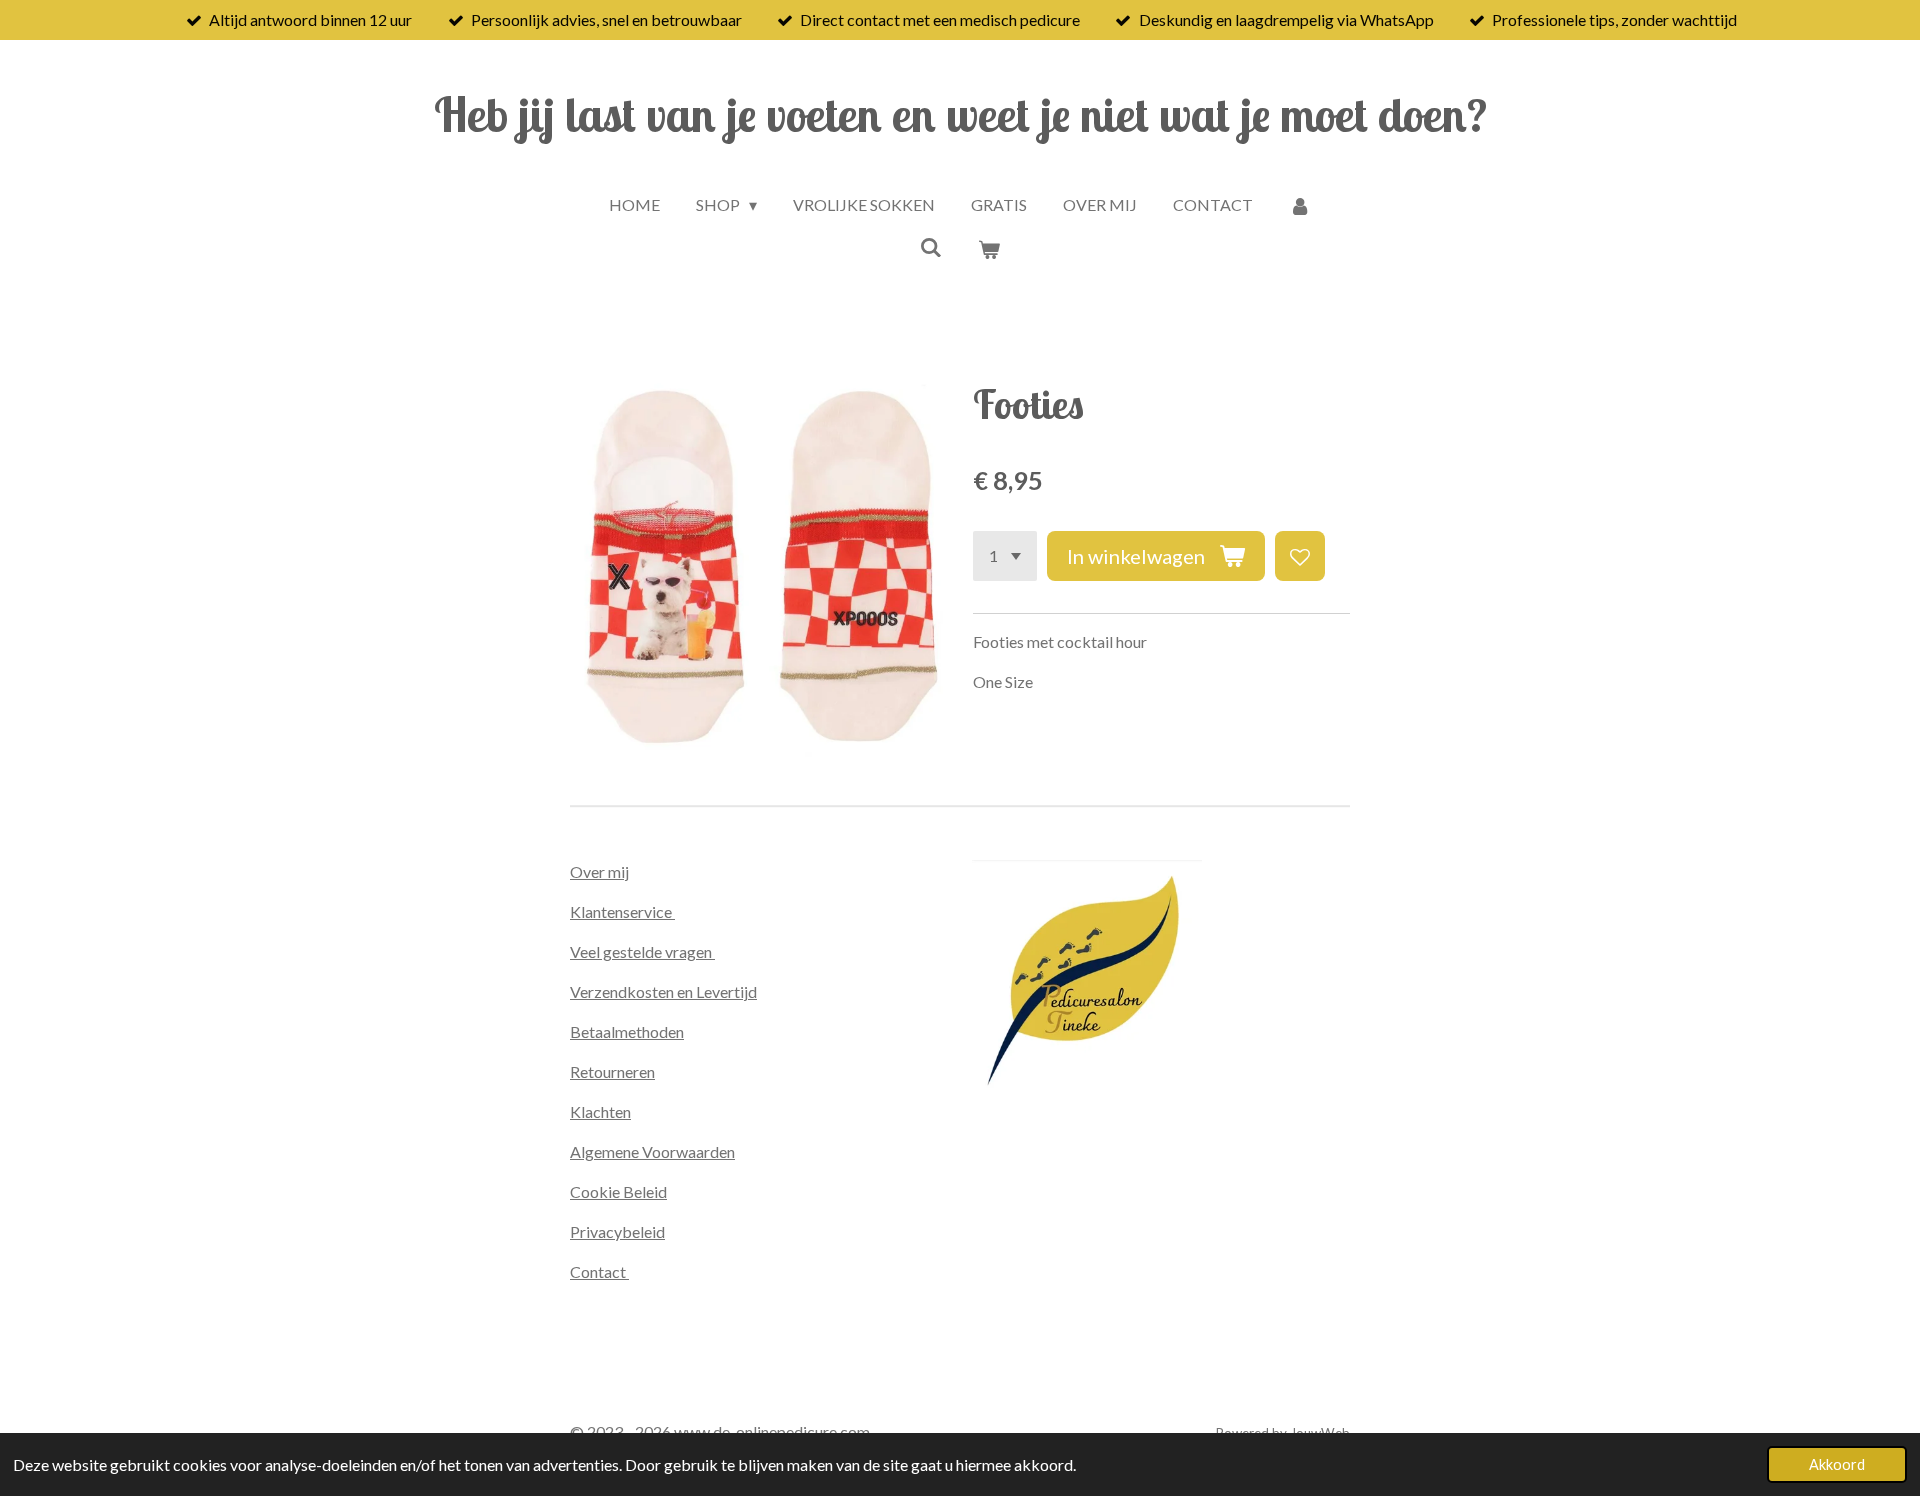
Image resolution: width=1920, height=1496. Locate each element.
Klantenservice (622, 911)
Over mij (599, 871)
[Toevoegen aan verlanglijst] (1300, 556)
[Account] (1300, 205)
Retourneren (612, 1071)
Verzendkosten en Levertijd (663, 991)
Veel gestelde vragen (642, 951)
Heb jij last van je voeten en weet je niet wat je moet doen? (960, 114)
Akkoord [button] (1837, 1464)
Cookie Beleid (618, 1191)
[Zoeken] (931, 246)
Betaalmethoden (627, 1031)
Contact (599, 1271)
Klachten (600, 1111)
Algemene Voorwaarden (652, 1151)
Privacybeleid (617, 1231)
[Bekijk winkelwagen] (989, 249)
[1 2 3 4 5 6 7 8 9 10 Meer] (1005, 556)
